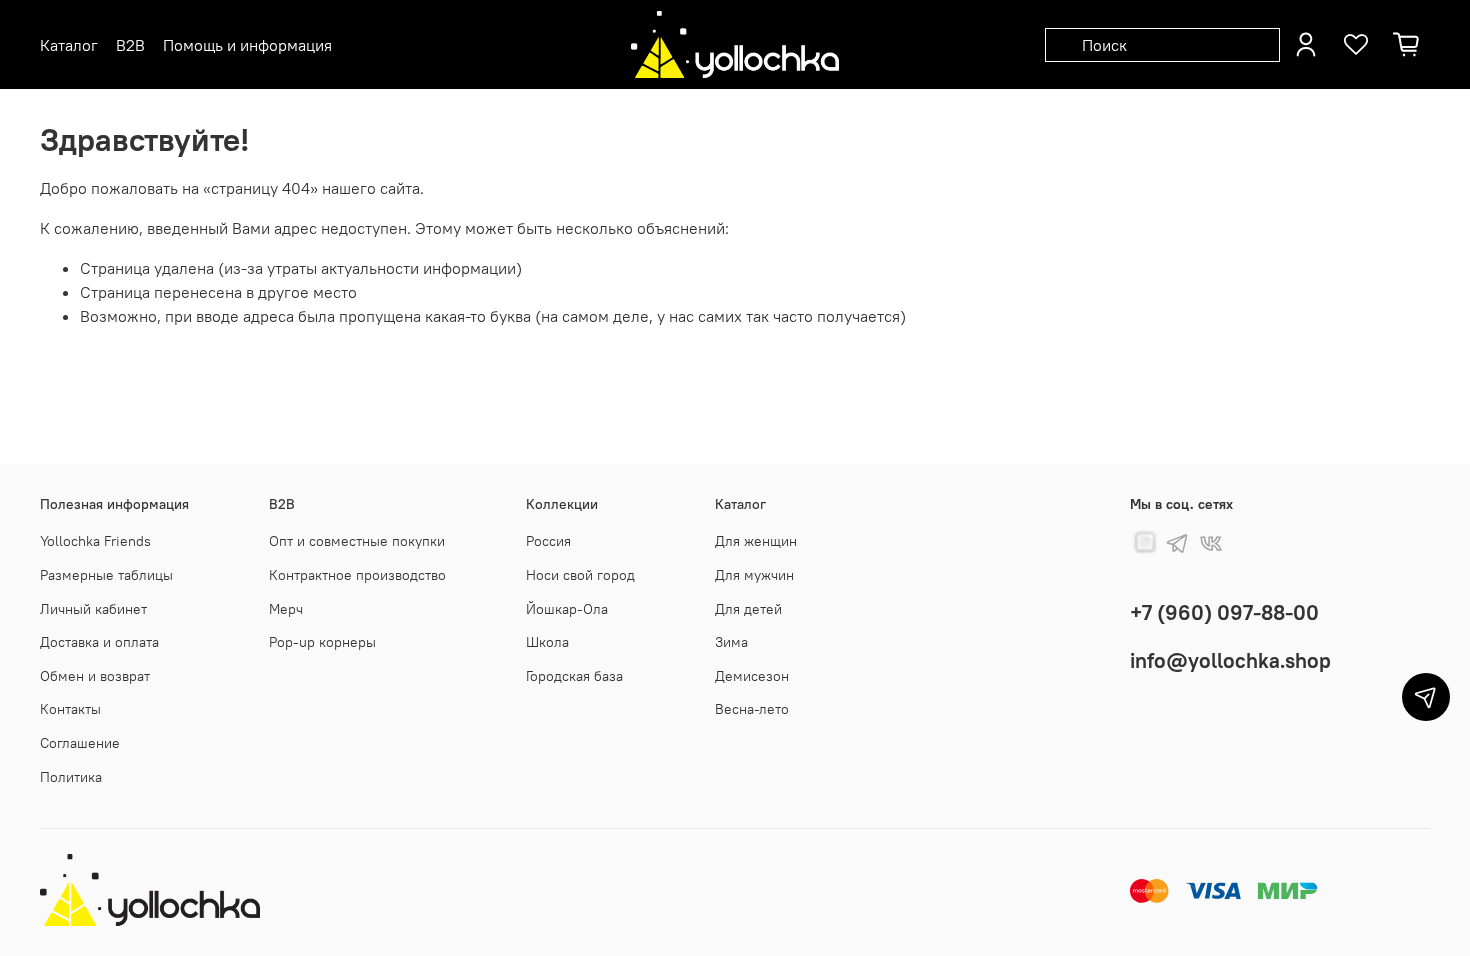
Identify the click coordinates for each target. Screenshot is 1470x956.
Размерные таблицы (106, 575)
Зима (731, 642)
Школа (547, 642)
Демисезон (752, 676)
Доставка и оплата (99, 642)
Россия (548, 541)
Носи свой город (580, 575)
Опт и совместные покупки (357, 541)
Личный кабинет (93, 609)
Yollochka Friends (95, 541)
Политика (71, 777)
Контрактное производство (357, 575)
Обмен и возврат (95, 676)
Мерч (286, 609)
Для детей (748, 609)
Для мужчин (754, 575)
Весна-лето (752, 709)
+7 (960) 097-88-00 (1224, 612)
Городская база (574, 676)
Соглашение (80, 743)
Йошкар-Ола (567, 609)
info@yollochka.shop (1230, 660)
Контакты (70, 709)
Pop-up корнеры (322, 642)
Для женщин (756, 541)
